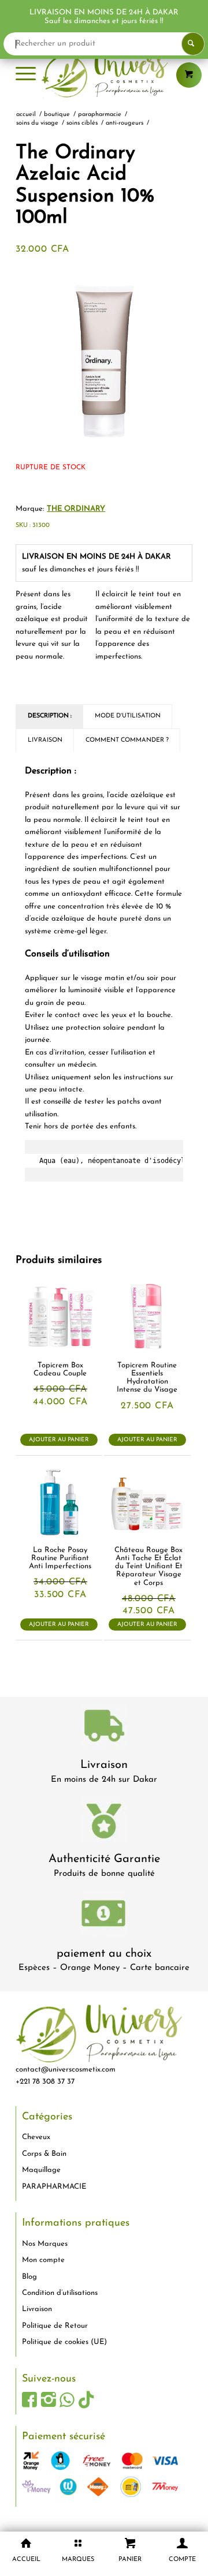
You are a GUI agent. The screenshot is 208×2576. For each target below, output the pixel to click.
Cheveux (36, 2137)
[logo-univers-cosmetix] (104, 75)
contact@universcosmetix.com (66, 2070)
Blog (29, 2277)
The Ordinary (76, 509)
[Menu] (26, 75)
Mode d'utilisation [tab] (128, 716)
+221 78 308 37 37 (45, 2082)
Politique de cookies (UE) (64, 2342)
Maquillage (41, 2170)
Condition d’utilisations (60, 2293)
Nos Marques (45, 2244)
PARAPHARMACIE (54, 2187)
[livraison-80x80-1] (104, 1728)
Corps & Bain (44, 2154)
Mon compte (43, 2260)
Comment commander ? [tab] (127, 740)
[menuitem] (26, 75)
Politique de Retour (55, 2326)
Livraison (104, 1765)
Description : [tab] (50, 716)
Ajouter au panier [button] (59, 1440)
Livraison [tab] (45, 740)
